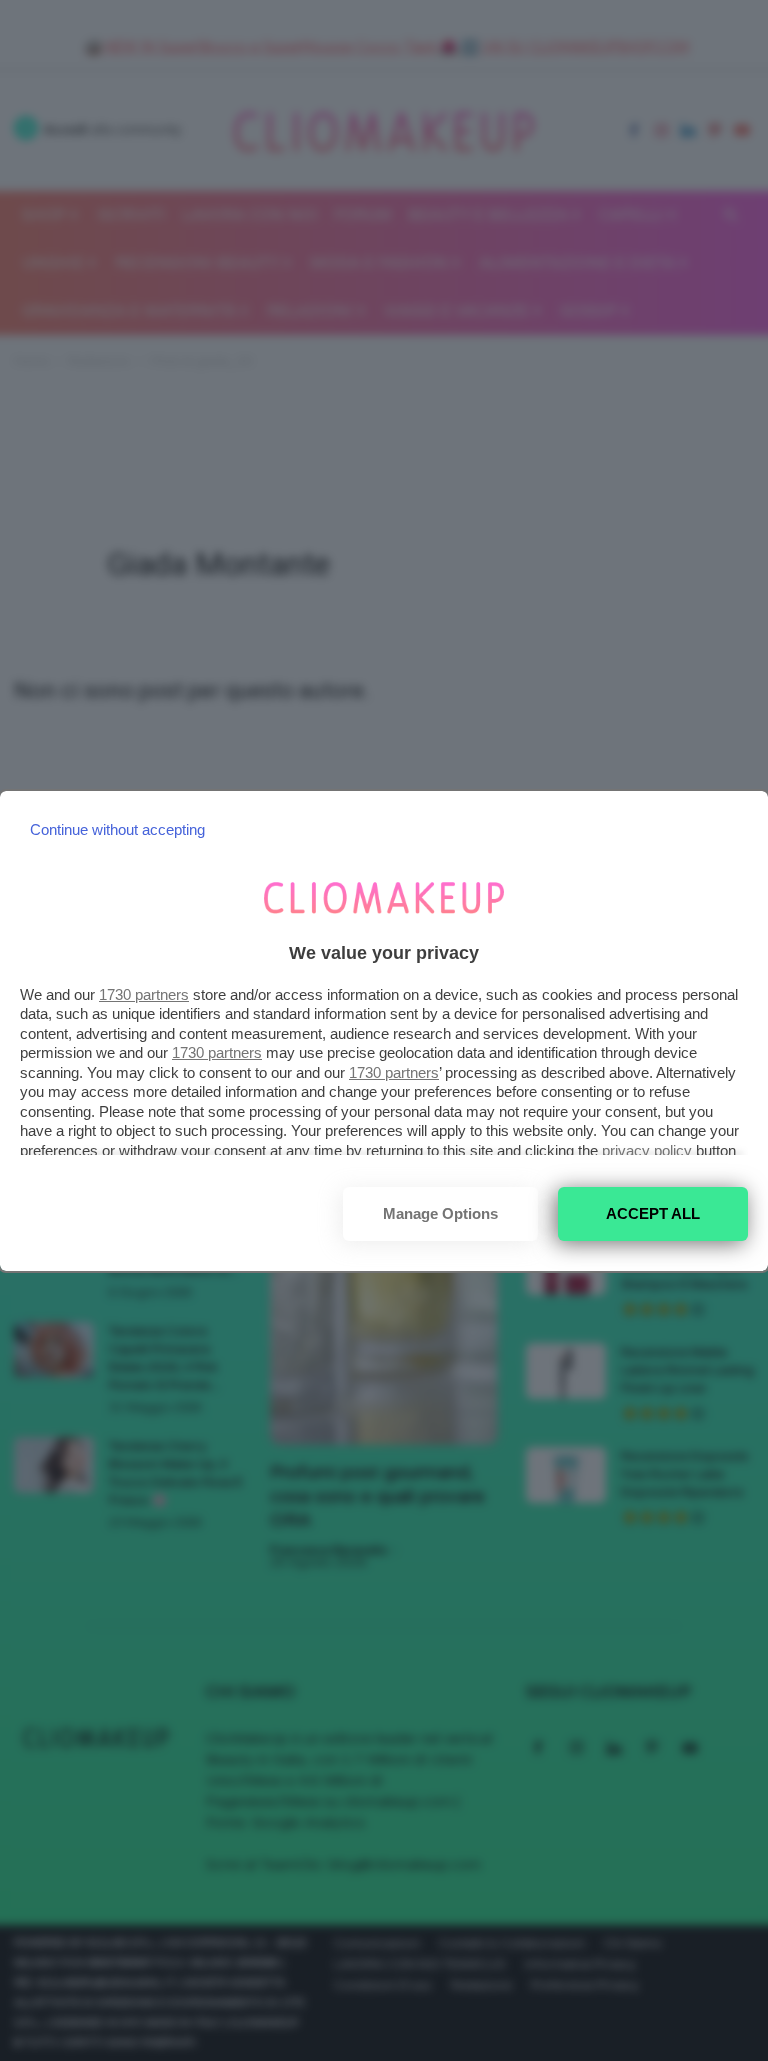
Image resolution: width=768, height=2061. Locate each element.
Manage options (440, 1213)
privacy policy (647, 1150)
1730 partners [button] (144, 994)
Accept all (653, 1213)
